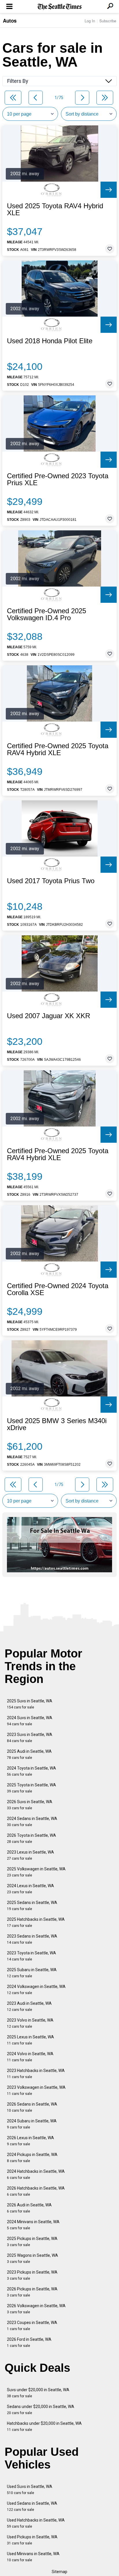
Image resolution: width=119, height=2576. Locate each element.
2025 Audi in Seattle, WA (29, 1754)
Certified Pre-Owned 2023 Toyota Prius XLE (58, 479)
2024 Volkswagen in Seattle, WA (36, 1990)
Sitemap (59, 2572)
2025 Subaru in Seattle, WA (32, 1973)
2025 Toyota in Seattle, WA (31, 1788)
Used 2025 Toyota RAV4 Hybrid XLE (55, 209)
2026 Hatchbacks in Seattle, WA (36, 2191)
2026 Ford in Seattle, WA (29, 2342)
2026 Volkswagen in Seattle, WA (36, 2309)
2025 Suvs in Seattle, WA (30, 1704)
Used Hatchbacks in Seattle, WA (36, 2523)
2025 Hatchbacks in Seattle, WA (36, 1922)
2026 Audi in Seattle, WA (29, 2208)
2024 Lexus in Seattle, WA (30, 1889)
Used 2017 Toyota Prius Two (51, 881)
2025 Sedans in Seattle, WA (32, 1906)
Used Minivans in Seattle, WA (33, 2557)
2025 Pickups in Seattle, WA (32, 2242)
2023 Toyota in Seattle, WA (31, 1956)
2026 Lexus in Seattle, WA (30, 2141)
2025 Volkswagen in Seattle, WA (36, 1872)
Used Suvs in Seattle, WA (30, 2490)
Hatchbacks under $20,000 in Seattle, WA (44, 2426)
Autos (10, 21)
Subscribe (108, 21)
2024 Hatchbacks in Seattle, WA (36, 2174)
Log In (90, 21)
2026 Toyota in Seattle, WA (31, 1838)
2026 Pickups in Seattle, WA (32, 2292)
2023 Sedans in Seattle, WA (32, 1939)
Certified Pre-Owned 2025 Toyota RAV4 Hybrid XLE (58, 749)
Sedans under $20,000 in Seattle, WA (41, 2410)
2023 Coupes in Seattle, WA (32, 2326)
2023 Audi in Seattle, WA (29, 2006)
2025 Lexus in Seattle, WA (30, 2040)
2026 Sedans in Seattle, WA (32, 2107)
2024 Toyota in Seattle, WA (31, 1771)
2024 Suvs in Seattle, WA (30, 1721)
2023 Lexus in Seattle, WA (30, 1855)
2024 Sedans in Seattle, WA (32, 1822)
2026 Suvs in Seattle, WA (30, 1805)
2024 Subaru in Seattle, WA (32, 2124)
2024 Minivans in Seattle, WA (33, 2225)
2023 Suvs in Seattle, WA (30, 1738)
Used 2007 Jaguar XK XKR (49, 1016)
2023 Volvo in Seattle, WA (30, 2023)
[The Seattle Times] (60, 7)
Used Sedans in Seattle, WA (32, 2506)
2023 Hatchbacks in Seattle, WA (36, 2074)
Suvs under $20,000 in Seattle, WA (38, 2393)
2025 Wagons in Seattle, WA (32, 2258)
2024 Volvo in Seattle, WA (30, 2057)
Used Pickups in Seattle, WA (32, 2540)
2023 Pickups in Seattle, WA (32, 2275)
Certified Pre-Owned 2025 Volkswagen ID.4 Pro (47, 614)
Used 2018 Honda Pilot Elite (50, 341)
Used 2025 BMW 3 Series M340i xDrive (57, 1424)
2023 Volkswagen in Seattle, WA (36, 2090)
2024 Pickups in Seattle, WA (32, 2158)
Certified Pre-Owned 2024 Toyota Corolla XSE (58, 1289)
